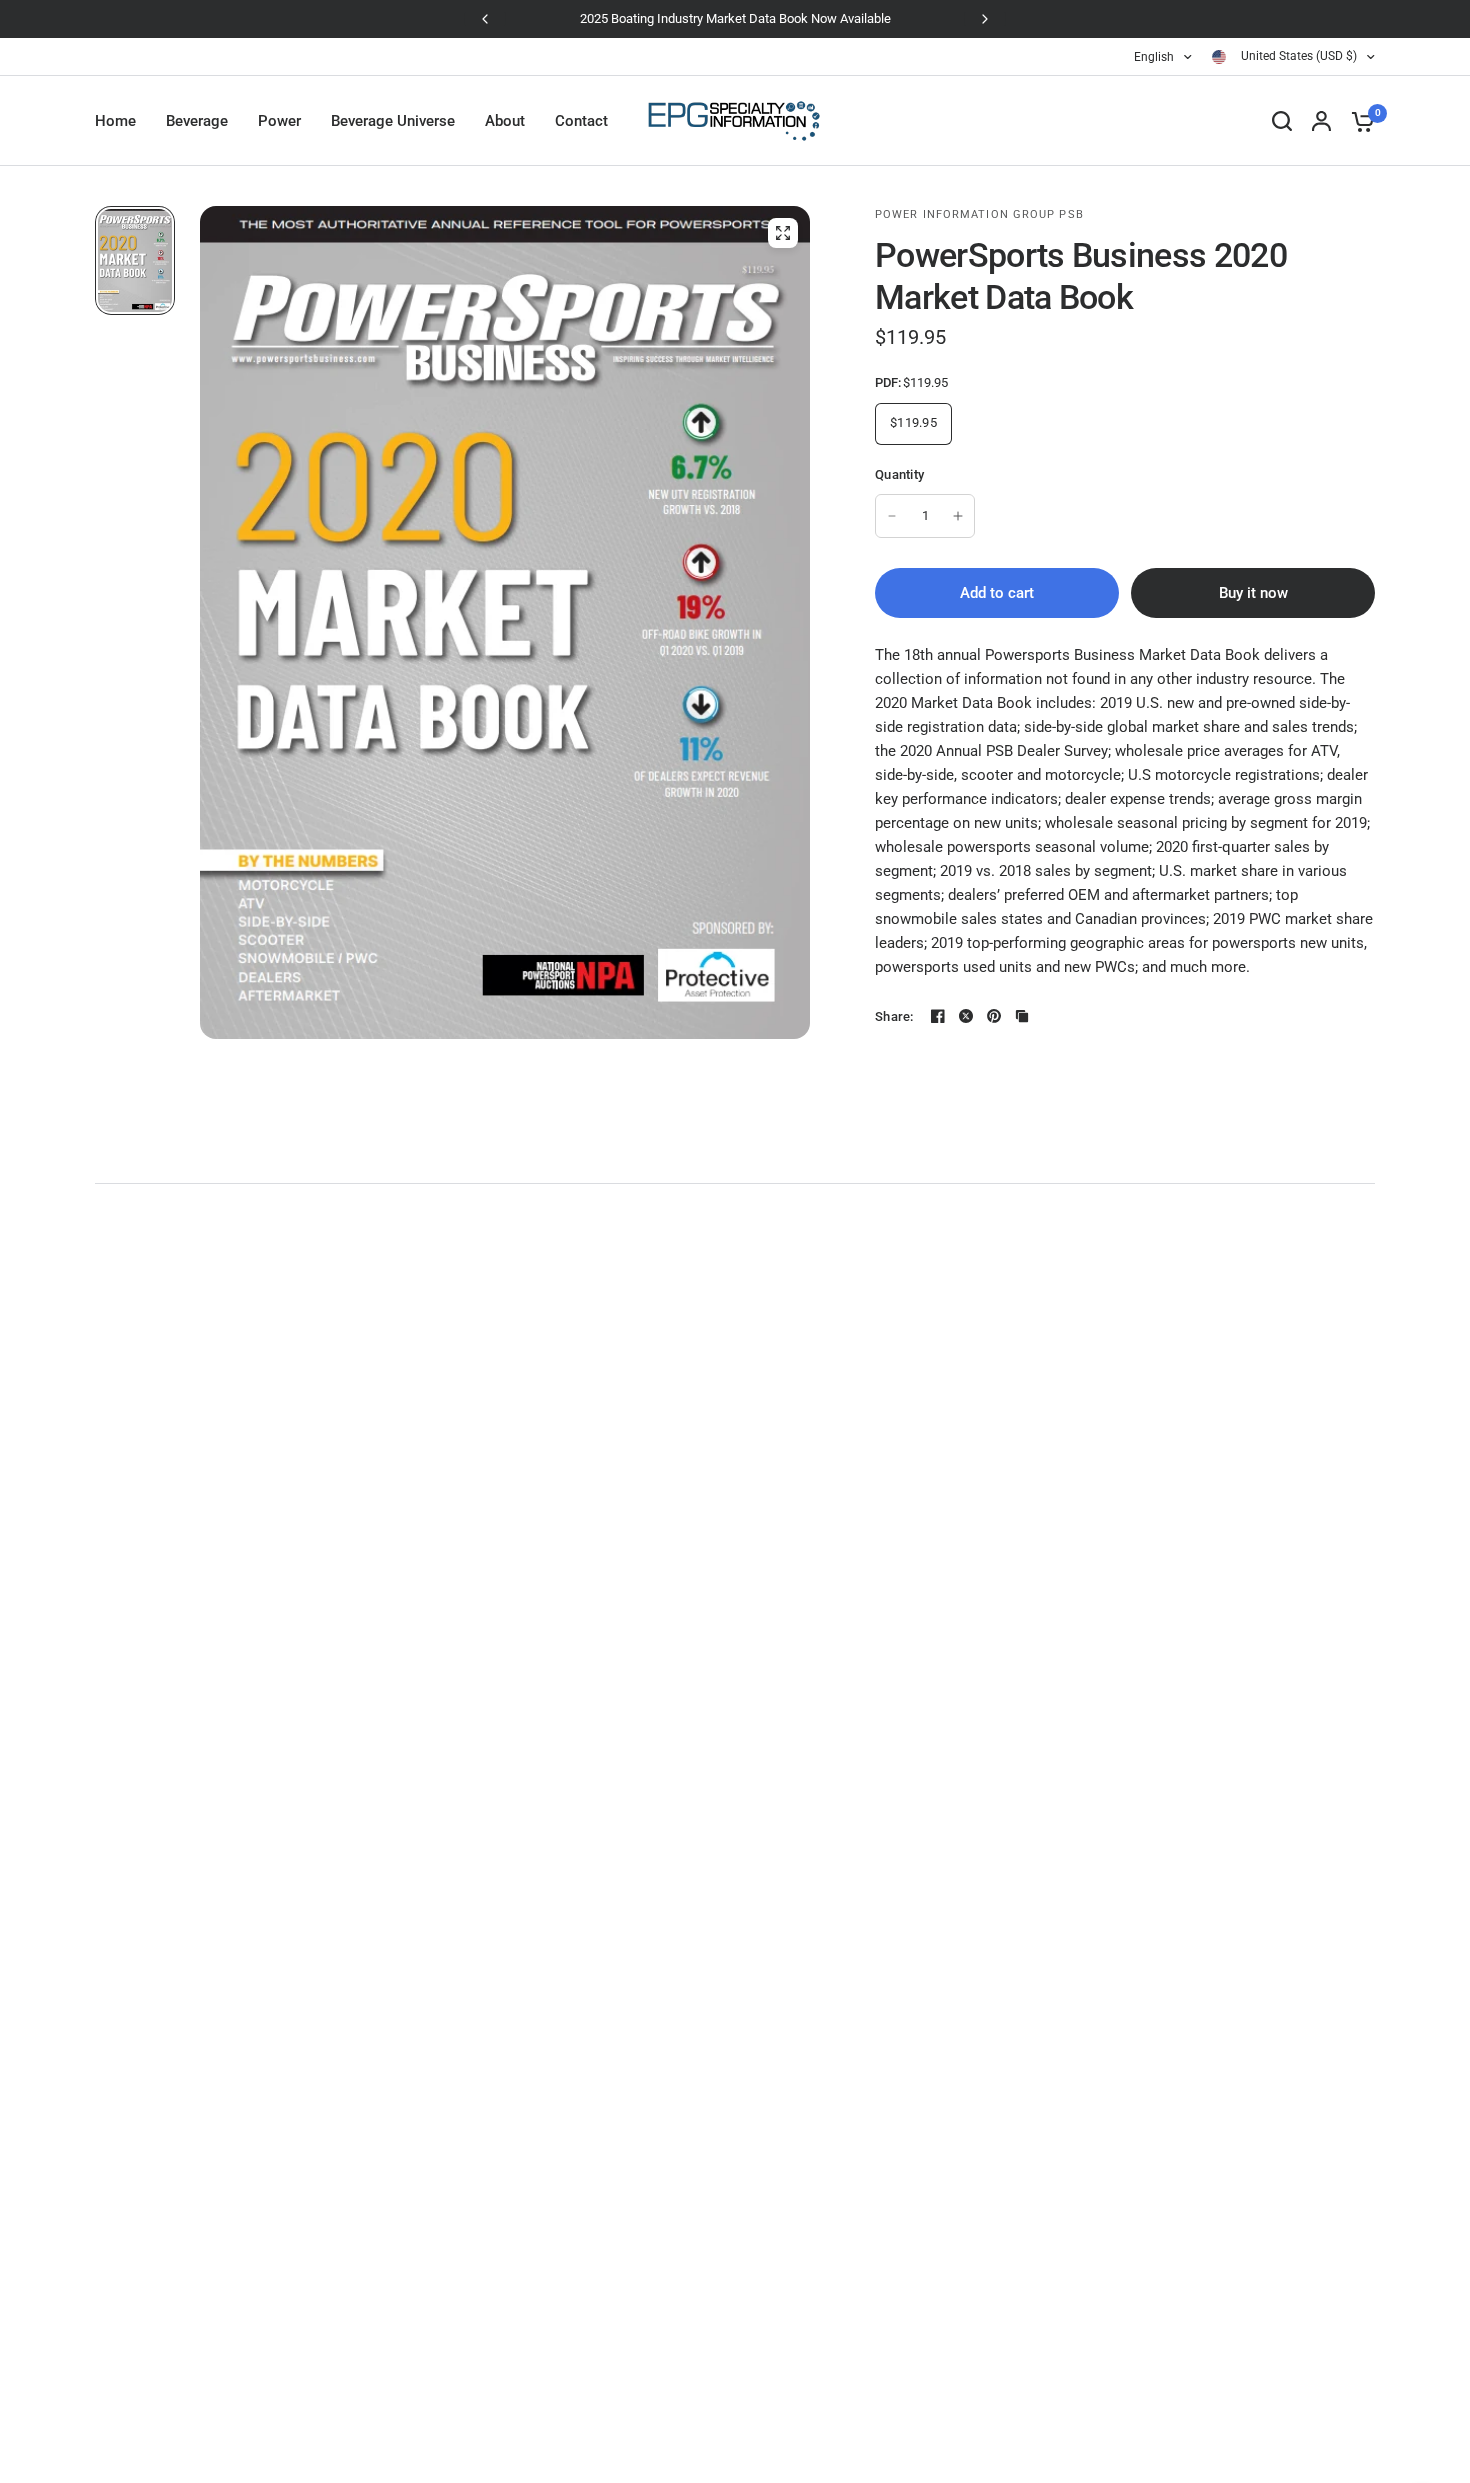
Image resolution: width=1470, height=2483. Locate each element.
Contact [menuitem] (581, 121)
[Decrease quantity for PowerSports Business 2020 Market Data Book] (892, 516)
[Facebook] (938, 1016)
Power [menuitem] (279, 121)
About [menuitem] (505, 121)
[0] (1358, 121)
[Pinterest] (994, 1016)
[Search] (1282, 121)
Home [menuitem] (115, 121)
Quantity (899, 474)
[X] (966, 1016)
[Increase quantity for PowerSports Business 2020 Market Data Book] (958, 516)
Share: (894, 1016)
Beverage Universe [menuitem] (393, 121)
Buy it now (1253, 593)
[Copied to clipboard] (1022, 1016)
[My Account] (1321, 121)
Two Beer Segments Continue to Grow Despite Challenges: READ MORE (736, 18)
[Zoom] (783, 233)
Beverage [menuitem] (197, 121)
